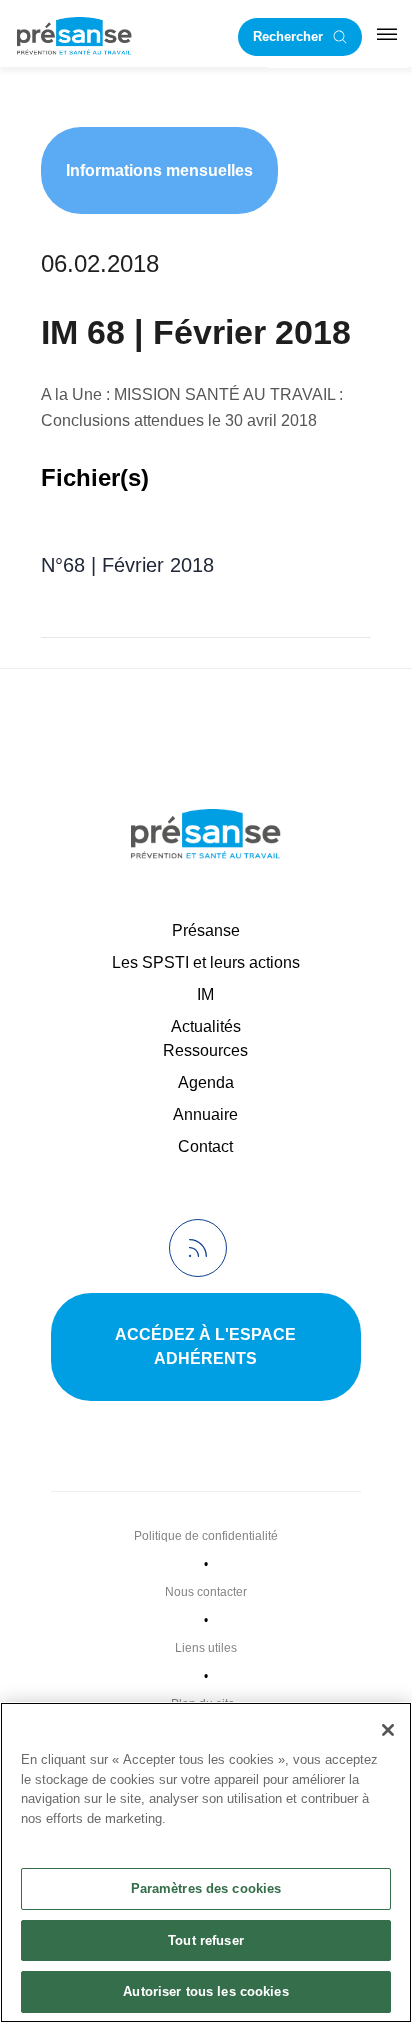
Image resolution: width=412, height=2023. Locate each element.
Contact (205, 1146)
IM (205, 994)
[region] (206, 1862)
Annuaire (205, 1114)
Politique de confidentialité (206, 1536)
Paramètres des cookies (206, 1888)
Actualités (206, 1026)
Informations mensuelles (159, 170)
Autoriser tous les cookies (205, 1991)
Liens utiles (206, 1648)
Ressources (205, 1050)
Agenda (206, 1082)
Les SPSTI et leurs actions (206, 962)
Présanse (206, 930)
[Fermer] (388, 1730)
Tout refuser (206, 1940)
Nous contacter (206, 1592)
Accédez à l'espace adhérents (205, 1346)
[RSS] (198, 1248)
